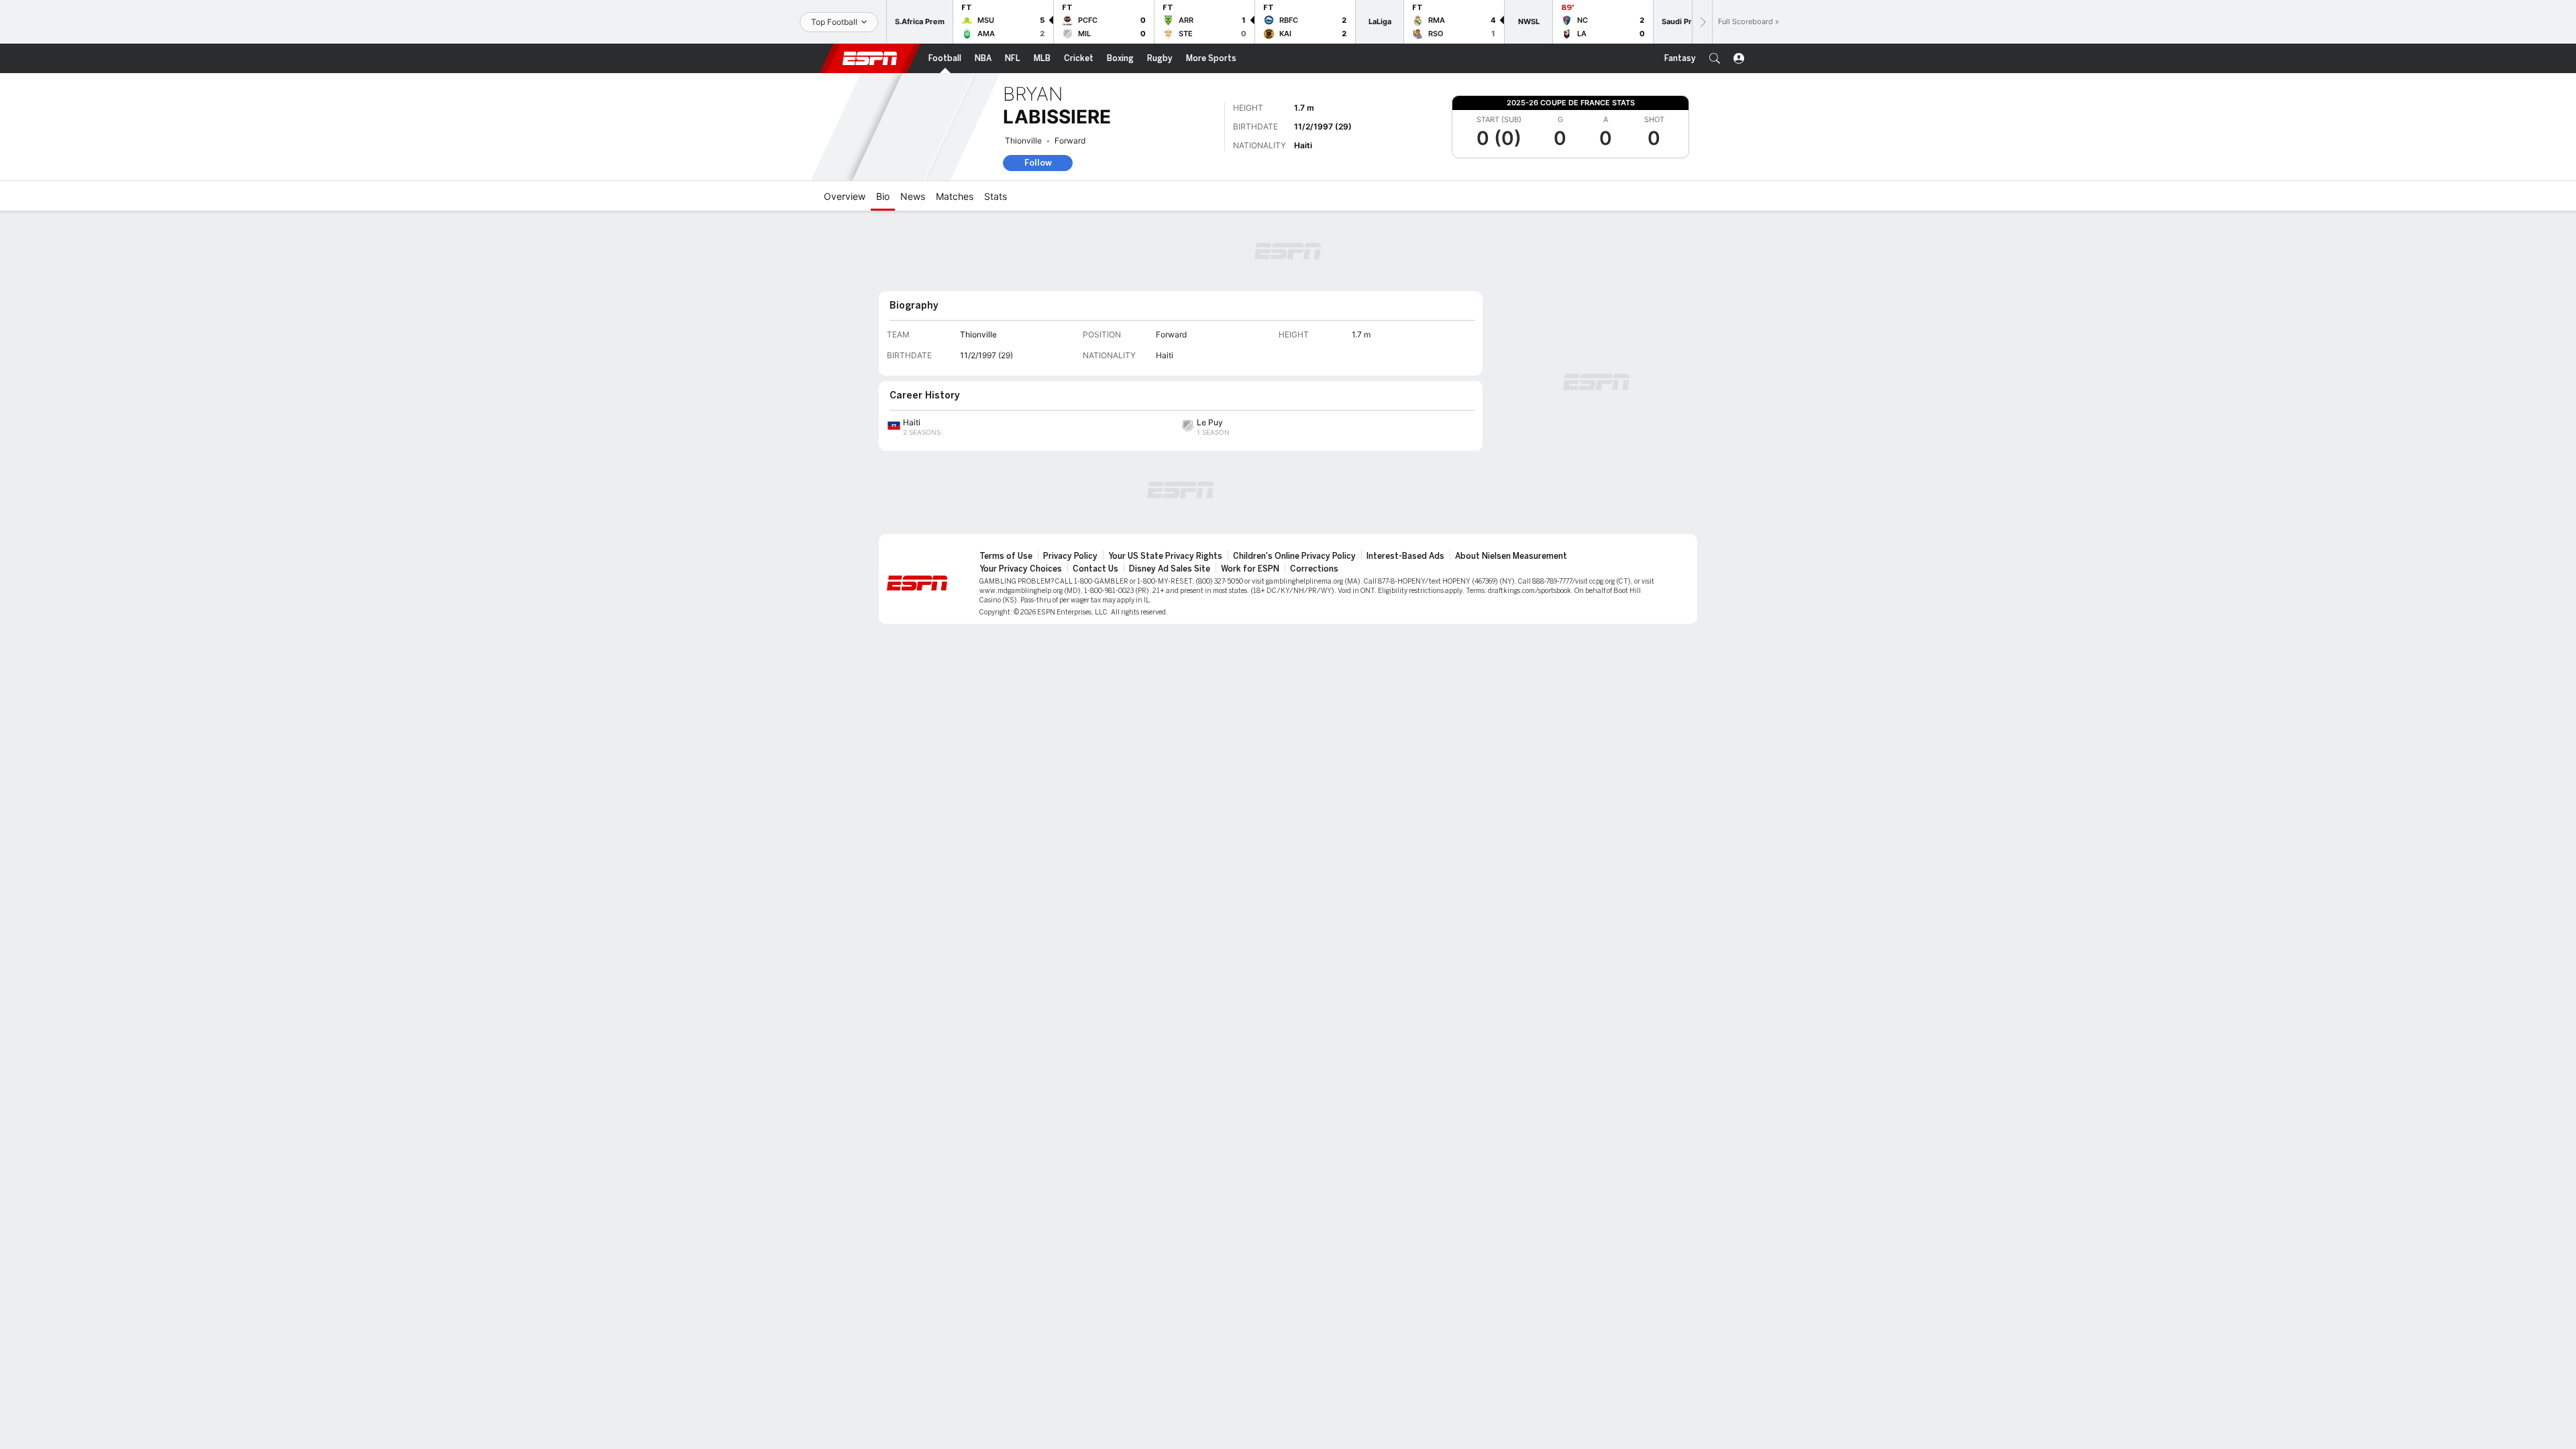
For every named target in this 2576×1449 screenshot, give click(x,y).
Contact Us (1095, 569)
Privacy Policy (1070, 556)
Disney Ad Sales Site (1170, 569)
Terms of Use (1006, 556)
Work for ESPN (1250, 569)
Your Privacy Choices (1021, 569)
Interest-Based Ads (1405, 556)
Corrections (1314, 569)
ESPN (870, 58)
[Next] (1702, 22)
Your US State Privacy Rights (1165, 556)
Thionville (1023, 141)
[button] (1715, 58)
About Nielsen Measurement (1511, 556)
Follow (1038, 163)
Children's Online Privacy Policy (1294, 556)
